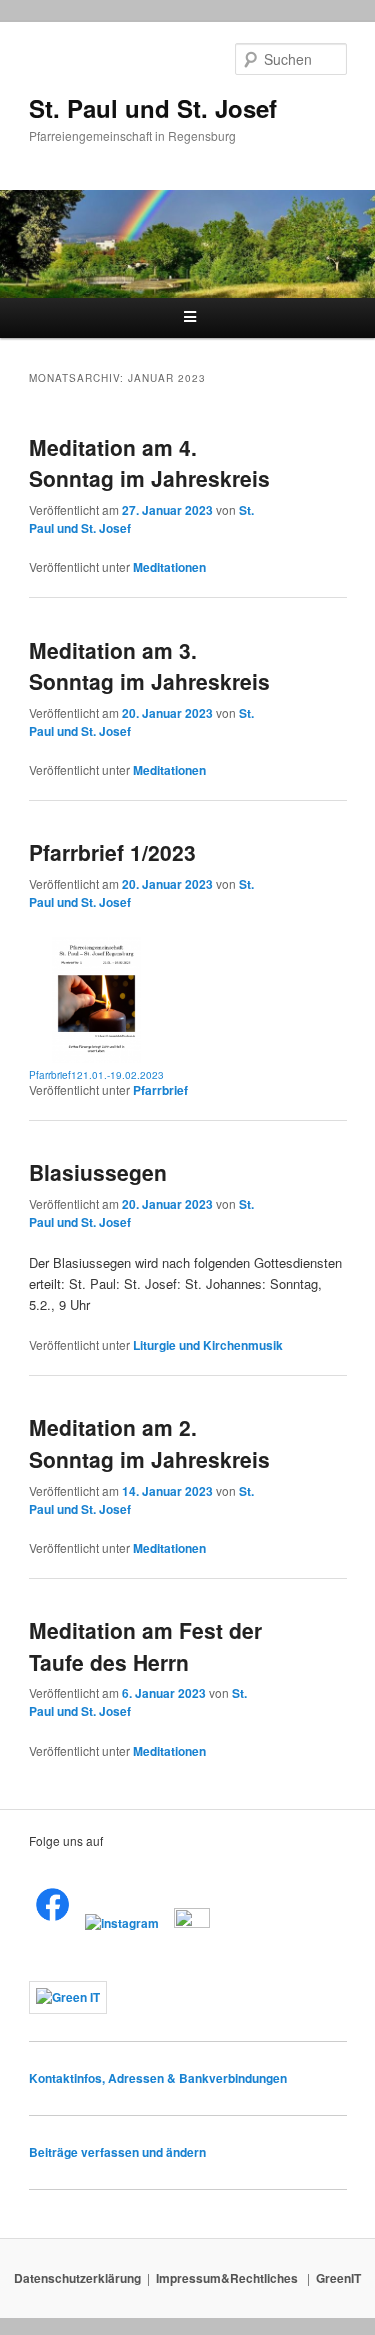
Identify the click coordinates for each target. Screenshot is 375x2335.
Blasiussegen (98, 1172)
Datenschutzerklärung (77, 2278)
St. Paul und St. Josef (153, 108)
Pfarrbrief (160, 1090)
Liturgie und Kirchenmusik (208, 1345)
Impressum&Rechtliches (228, 2278)
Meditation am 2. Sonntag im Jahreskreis (149, 1443)
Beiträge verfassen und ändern (117, 2152)
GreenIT (338, 2278)
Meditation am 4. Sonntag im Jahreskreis (149, 463)
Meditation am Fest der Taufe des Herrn (145, 1646)
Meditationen (169, 567)
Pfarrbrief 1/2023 (112, 852)
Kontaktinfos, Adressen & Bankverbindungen (158, 2078)
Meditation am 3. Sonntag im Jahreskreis (149, 666)
